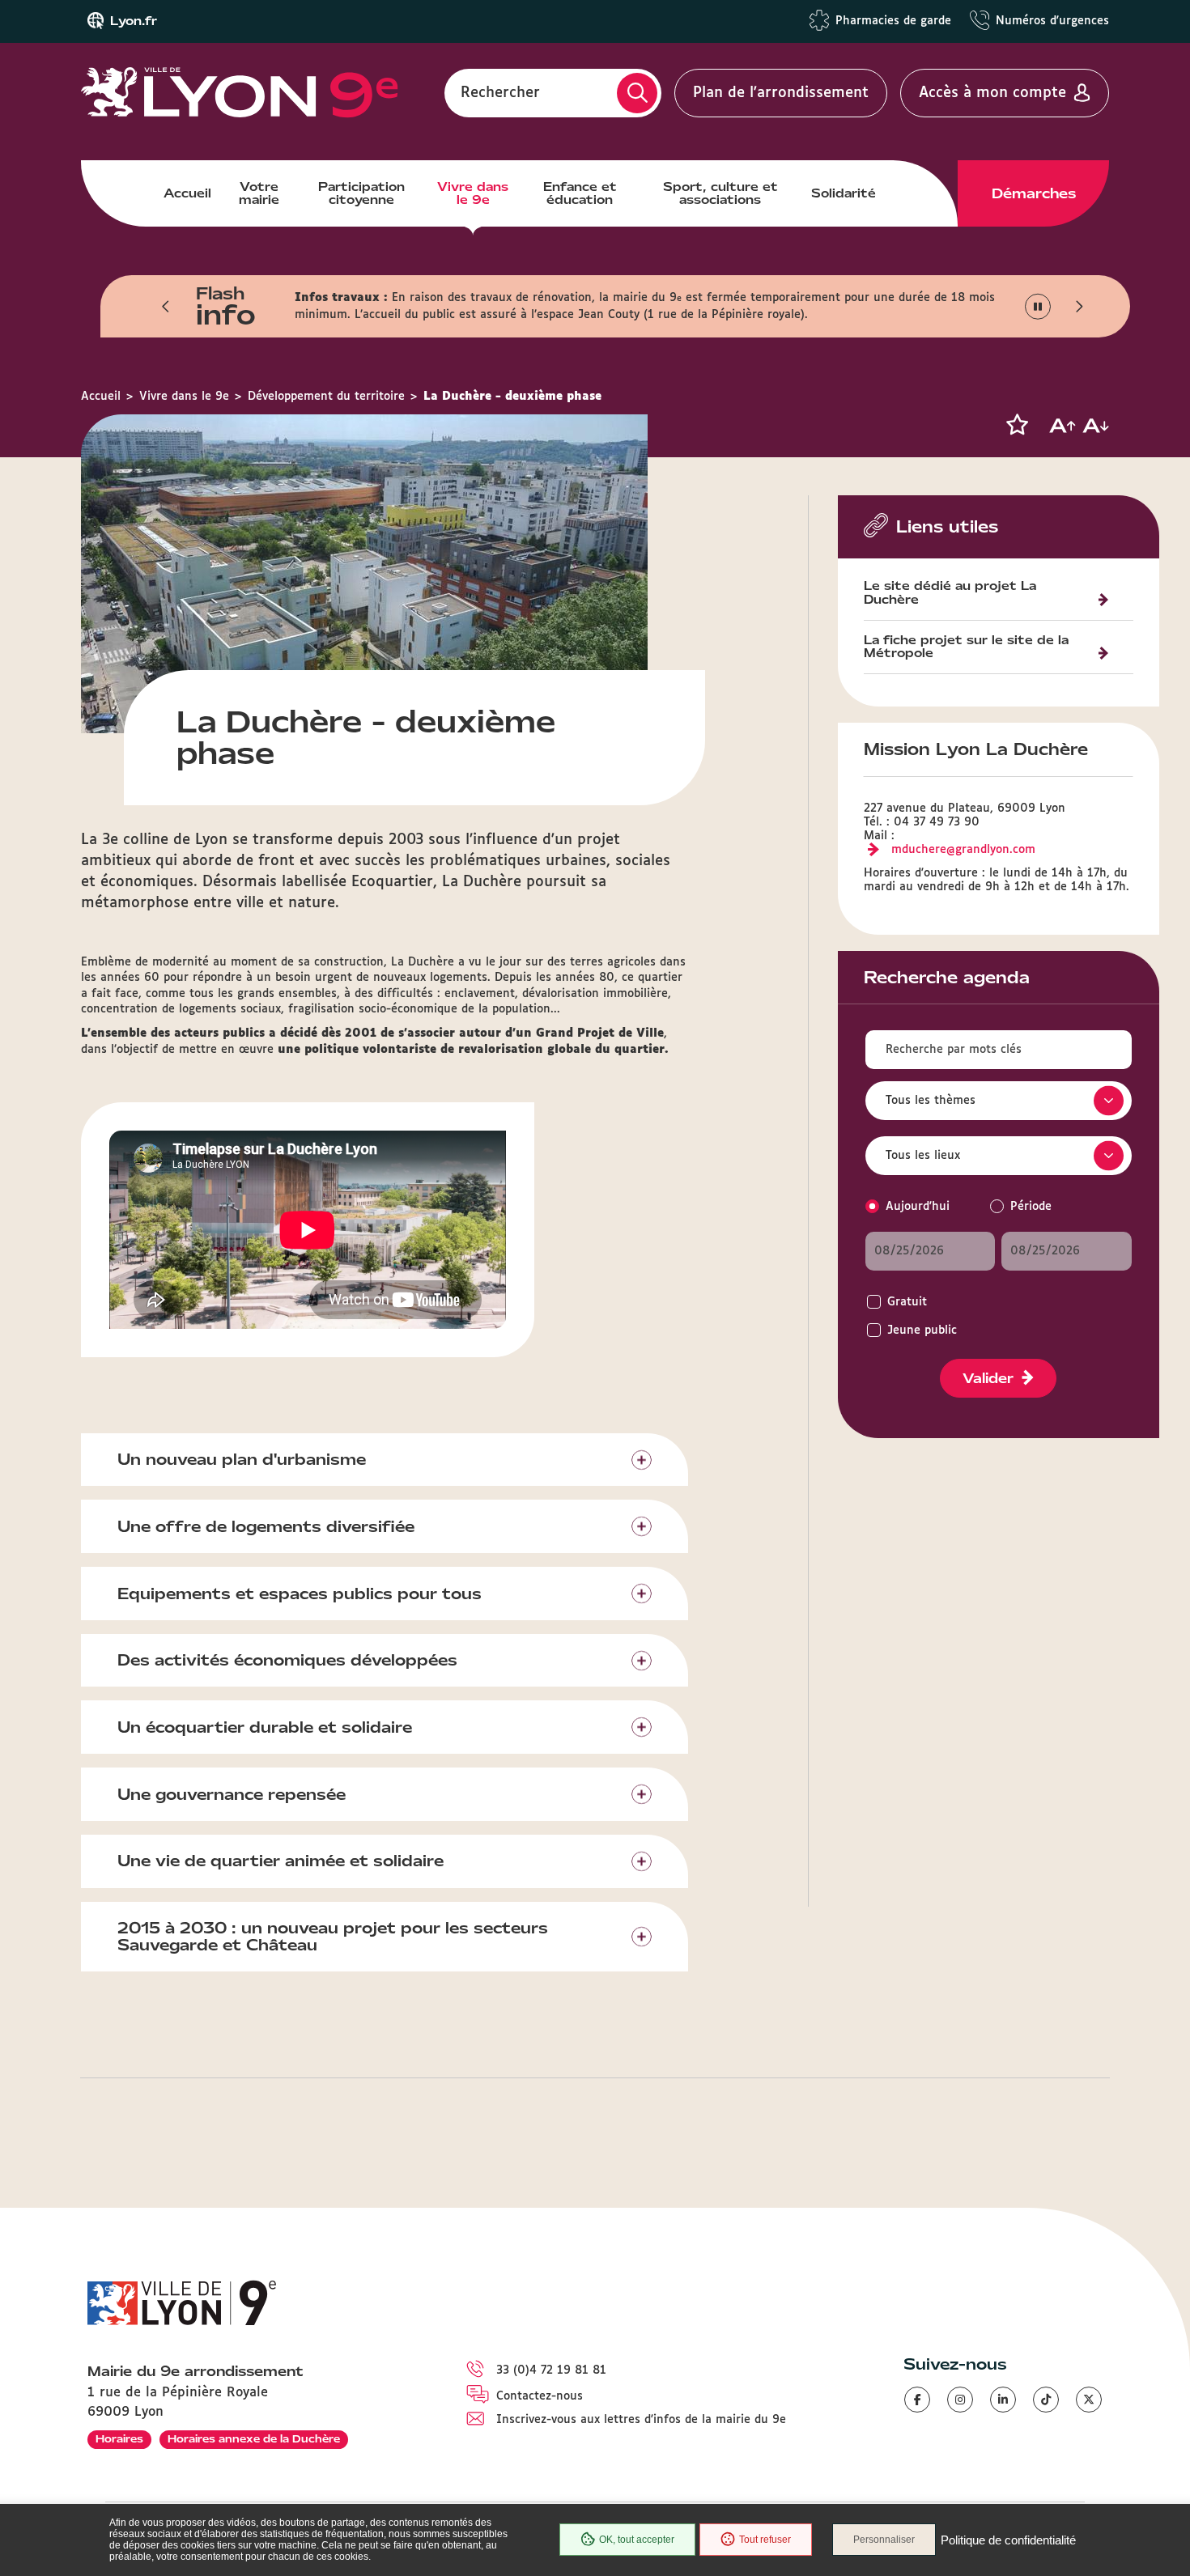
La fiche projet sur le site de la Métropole (966, 648)
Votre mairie (259, 193)
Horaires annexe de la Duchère (254, 2439)
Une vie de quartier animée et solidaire (280, 1861)
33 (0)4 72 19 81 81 (551, 2370)
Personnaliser (884, 2540)
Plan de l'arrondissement (781, 93)
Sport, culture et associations (720, 193)
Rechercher (500, 93)
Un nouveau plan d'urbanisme (242, 1459)
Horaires (119, 2439)
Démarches (1034, 193)
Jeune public (922, 1330)
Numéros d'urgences (1052, 21)
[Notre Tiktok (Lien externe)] (1046, 2400)
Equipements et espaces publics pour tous (300, 1594)
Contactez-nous (540, 2396)
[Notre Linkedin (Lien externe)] (1003, 2400)
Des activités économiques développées (287, 1660)
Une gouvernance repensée (232, 1794)
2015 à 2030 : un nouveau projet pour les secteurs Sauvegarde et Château (333, 1936)
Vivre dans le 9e (473, 193)
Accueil (187, 193)
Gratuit (907, 1302)
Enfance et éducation (580, 193)
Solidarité (844, 193)
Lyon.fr (134, 21)
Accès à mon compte (992, 93)
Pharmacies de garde (893, 21)
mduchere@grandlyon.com (963, 850)
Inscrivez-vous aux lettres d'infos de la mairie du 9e (641, 2420)
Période (1031, 1207)
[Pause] (1038, 307)
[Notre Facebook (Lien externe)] (917, 2400)
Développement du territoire (326, 397)
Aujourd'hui (918, 1207)
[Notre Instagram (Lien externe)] (960, 2400)
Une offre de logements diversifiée (266, 1526)
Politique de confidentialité (1008, 2540)
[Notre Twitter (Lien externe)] (1089, 2400)
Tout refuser (765, 2540)
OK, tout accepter (637, 2540)
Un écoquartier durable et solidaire (265, 1727)
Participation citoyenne (361, 193)
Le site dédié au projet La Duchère (950, 594)
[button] (166, 307)
